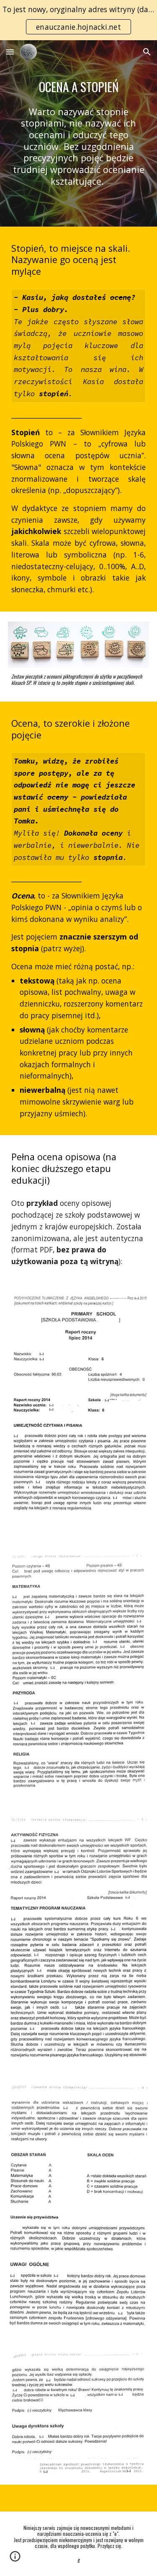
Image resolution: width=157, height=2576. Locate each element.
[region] (78, 20)
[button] (10, 52)
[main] (79, 87)
